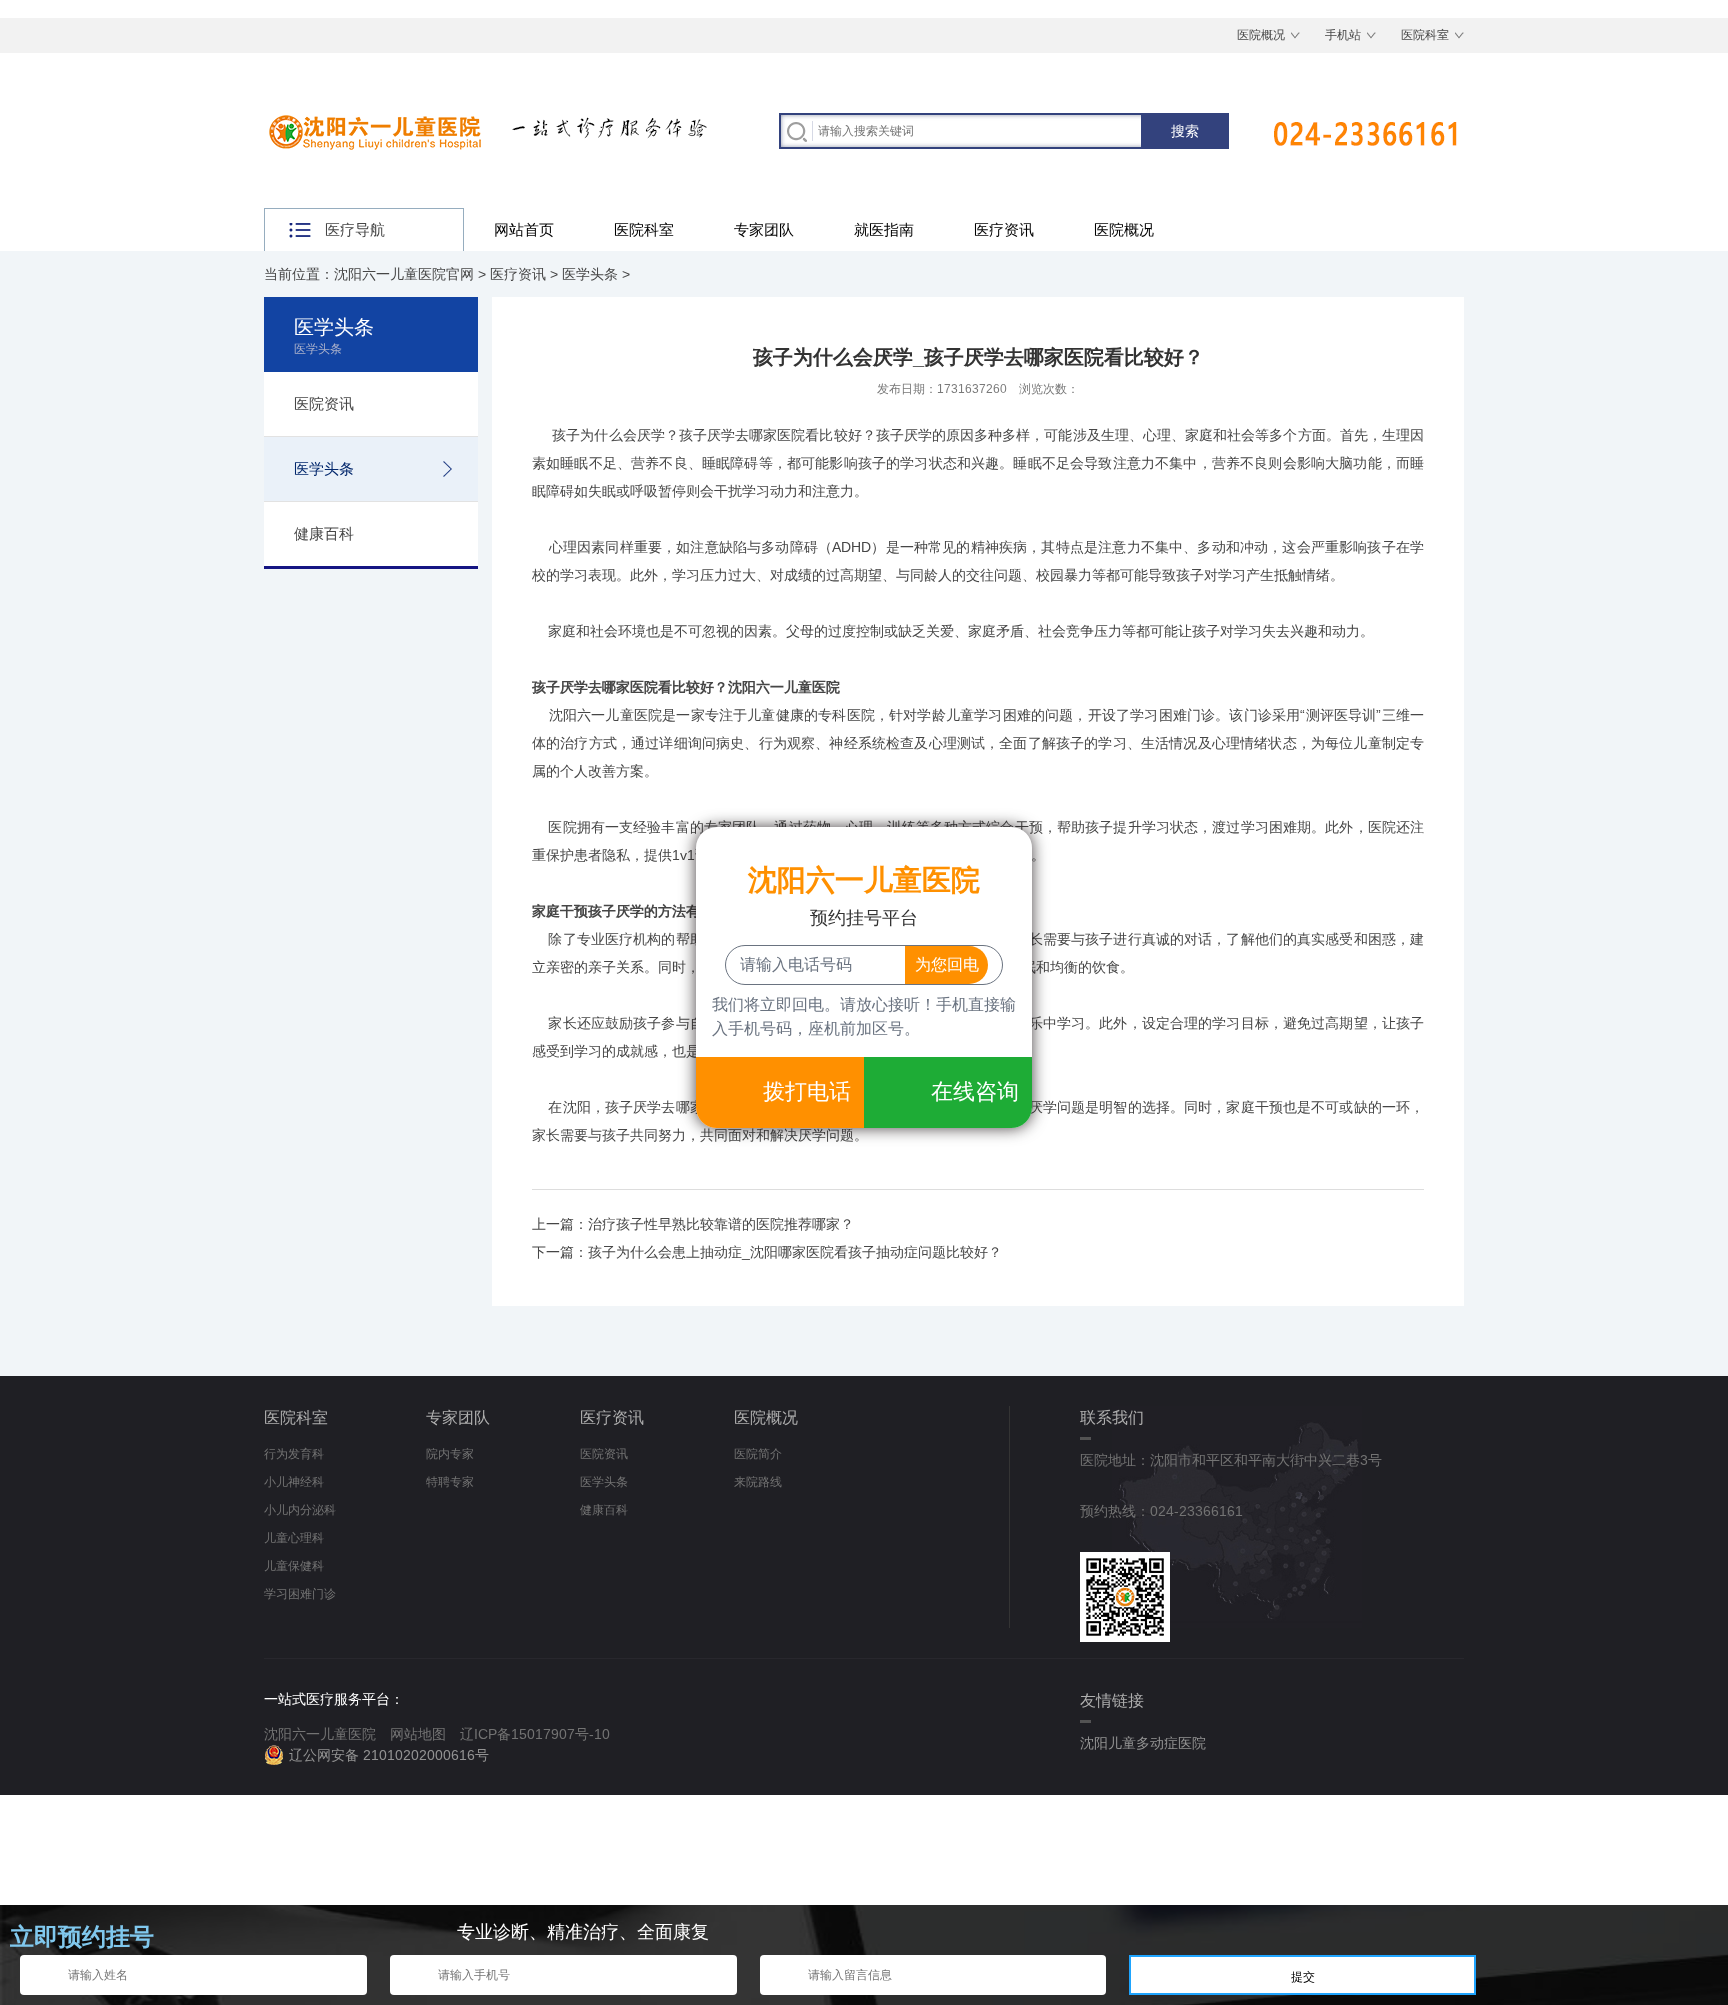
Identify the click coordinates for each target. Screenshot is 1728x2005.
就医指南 (884, 229)
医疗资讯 (1004, 229)
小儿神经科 (294, 1482)
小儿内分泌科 (300, 1510)
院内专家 (450, 1454)
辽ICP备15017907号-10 (535, 1734)
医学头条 (590, 274)
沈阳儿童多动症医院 (1143, 1743)
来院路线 (758, 1482)
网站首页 (524, 229)
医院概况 (1261, 35)
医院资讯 (324, 403)
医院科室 (1425, 35)
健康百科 (324, 533)
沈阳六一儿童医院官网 (404, 274)
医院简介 (758, 1454)
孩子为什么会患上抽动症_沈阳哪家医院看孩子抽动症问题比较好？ (795, 1252)
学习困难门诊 (300, 1594)
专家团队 (764, 229)
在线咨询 (975, 1091)
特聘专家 (450, 1482)
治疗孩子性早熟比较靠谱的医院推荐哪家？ (721, 1224)
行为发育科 (294, 1454)
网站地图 (418, 1734)
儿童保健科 (294, 1566)
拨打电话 (807, 1091)
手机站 (1343, 35)
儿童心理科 (294, 1538)
